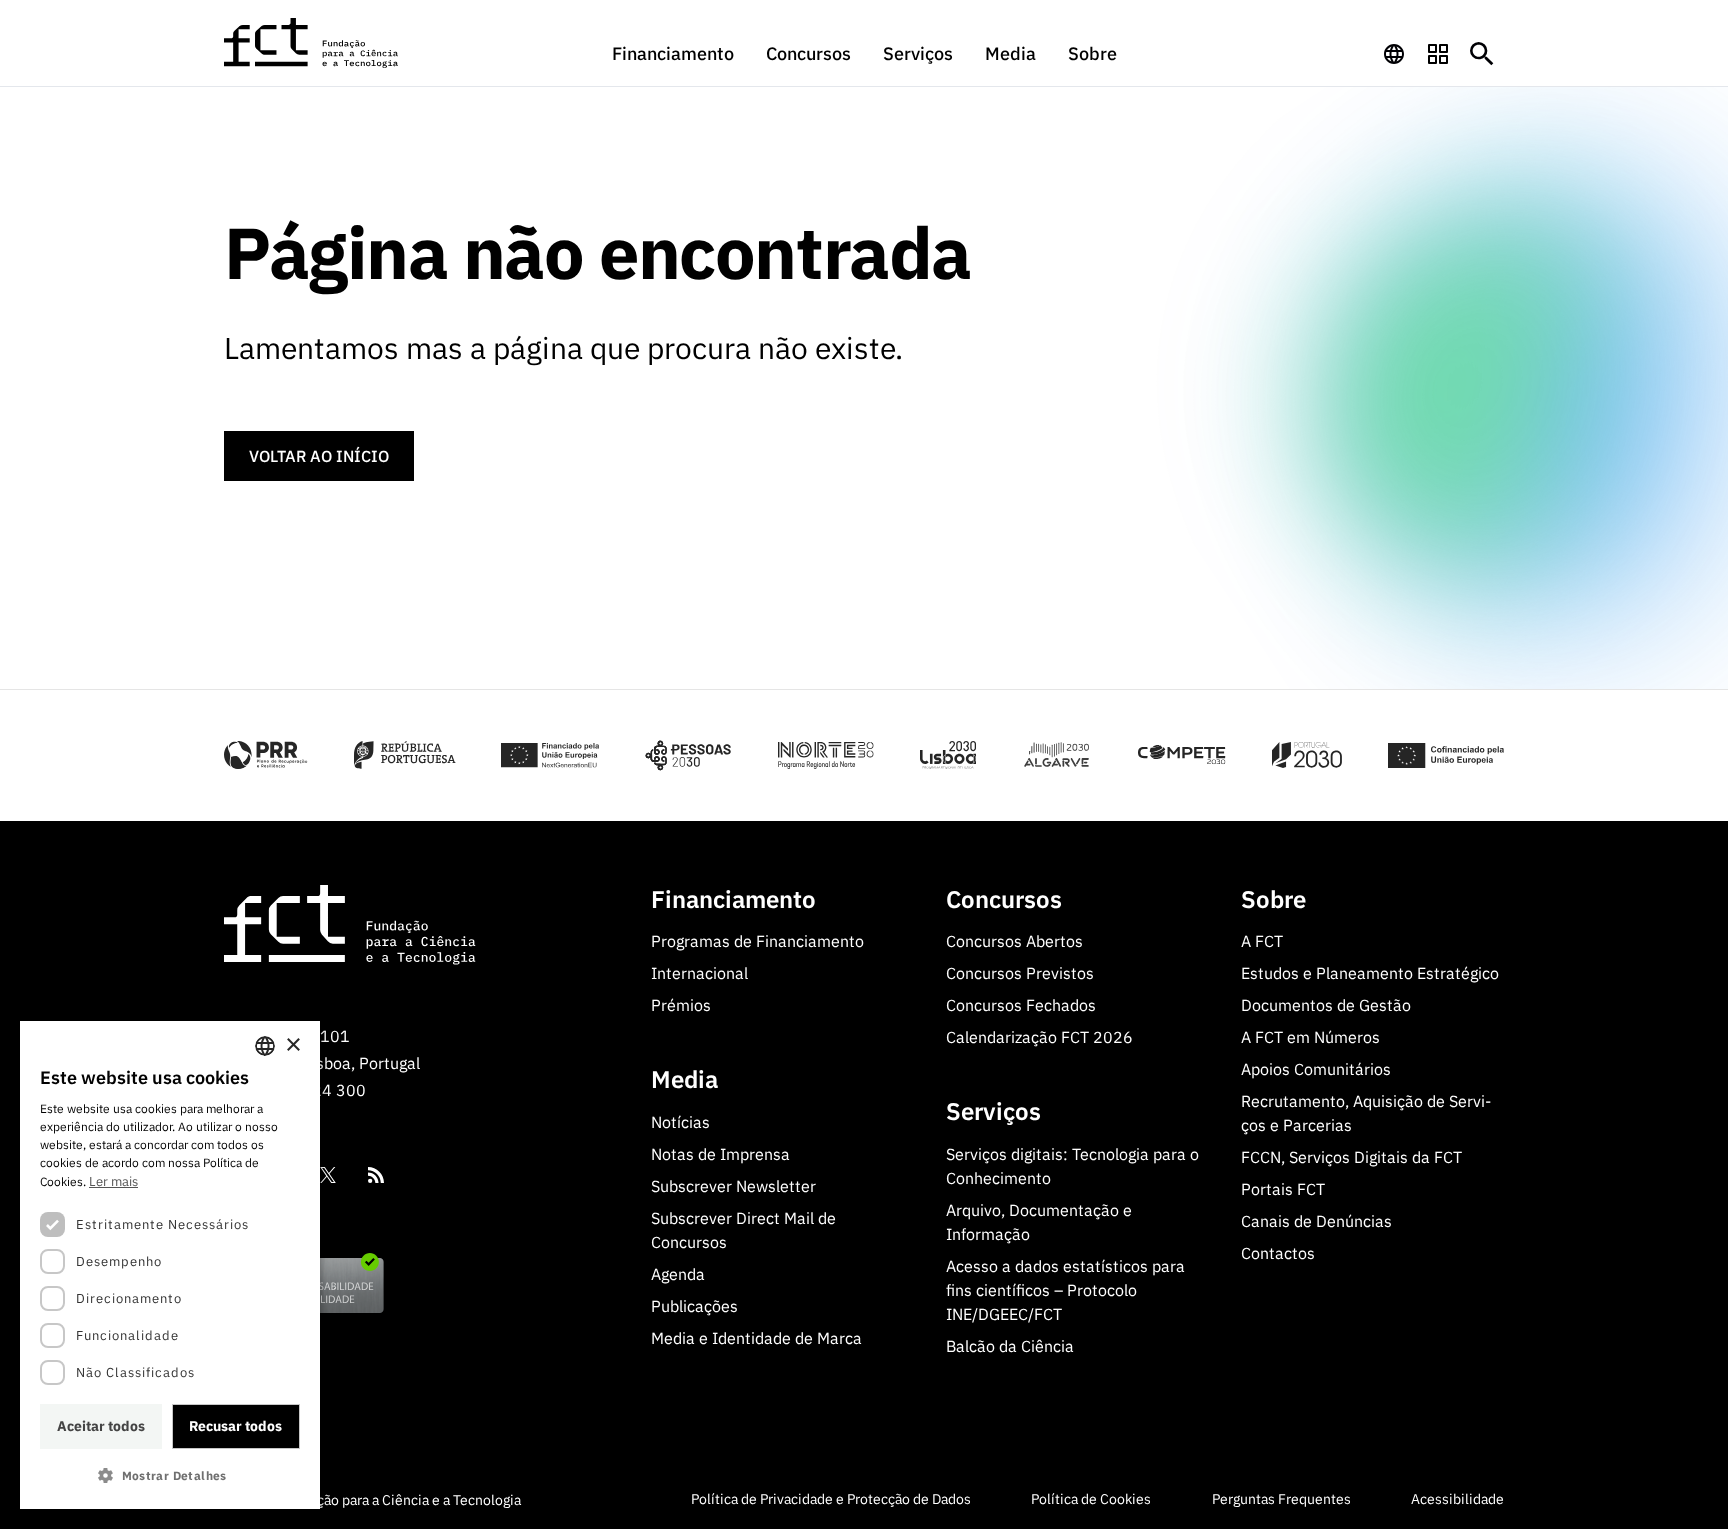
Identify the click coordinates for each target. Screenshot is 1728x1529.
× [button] (292, 1045)
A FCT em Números (1310, 1037)
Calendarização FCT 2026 (1039, 1037)
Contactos (1278, 1253)
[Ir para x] (328, 1175)
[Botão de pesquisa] (1482, 54)
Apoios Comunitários (1316, 1069)
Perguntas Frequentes (1281, 1499)
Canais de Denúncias (1316, 1221)
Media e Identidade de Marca (756, 1338)
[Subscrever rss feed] (376, 1175)
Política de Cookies (1091, 1499)
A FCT (1262, 941)
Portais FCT (1283, 1189)
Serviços (918, 53)
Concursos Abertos (1014, 941)
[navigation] (1394, 54)
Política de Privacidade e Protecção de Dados (831, 1499)
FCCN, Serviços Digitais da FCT (1351, 1157)
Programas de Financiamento (757, 941)
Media (1010, 53)
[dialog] (170, 1265)
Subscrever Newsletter (733, 1186)
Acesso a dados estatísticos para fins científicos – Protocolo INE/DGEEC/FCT (1065, 1290)
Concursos (808, 53)
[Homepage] (312, 43)
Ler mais (113, 1181)
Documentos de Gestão (1326, 1005)
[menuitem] (673, 63)
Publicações (694, 1306)
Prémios (681, 1005)
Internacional (699, 973)
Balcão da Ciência (1010, 1346)
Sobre (1092, 53)
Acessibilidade (1457, 1499)
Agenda (678, 1274)
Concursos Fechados (1021, 1005)
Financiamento (673, 53)
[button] (170, 1475)
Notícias (680, 1122)
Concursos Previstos (1020, 973)
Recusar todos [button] (235, 1426)
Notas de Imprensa (720, 1154)
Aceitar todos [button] (101, 1426)
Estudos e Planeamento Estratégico (1370, 973)
